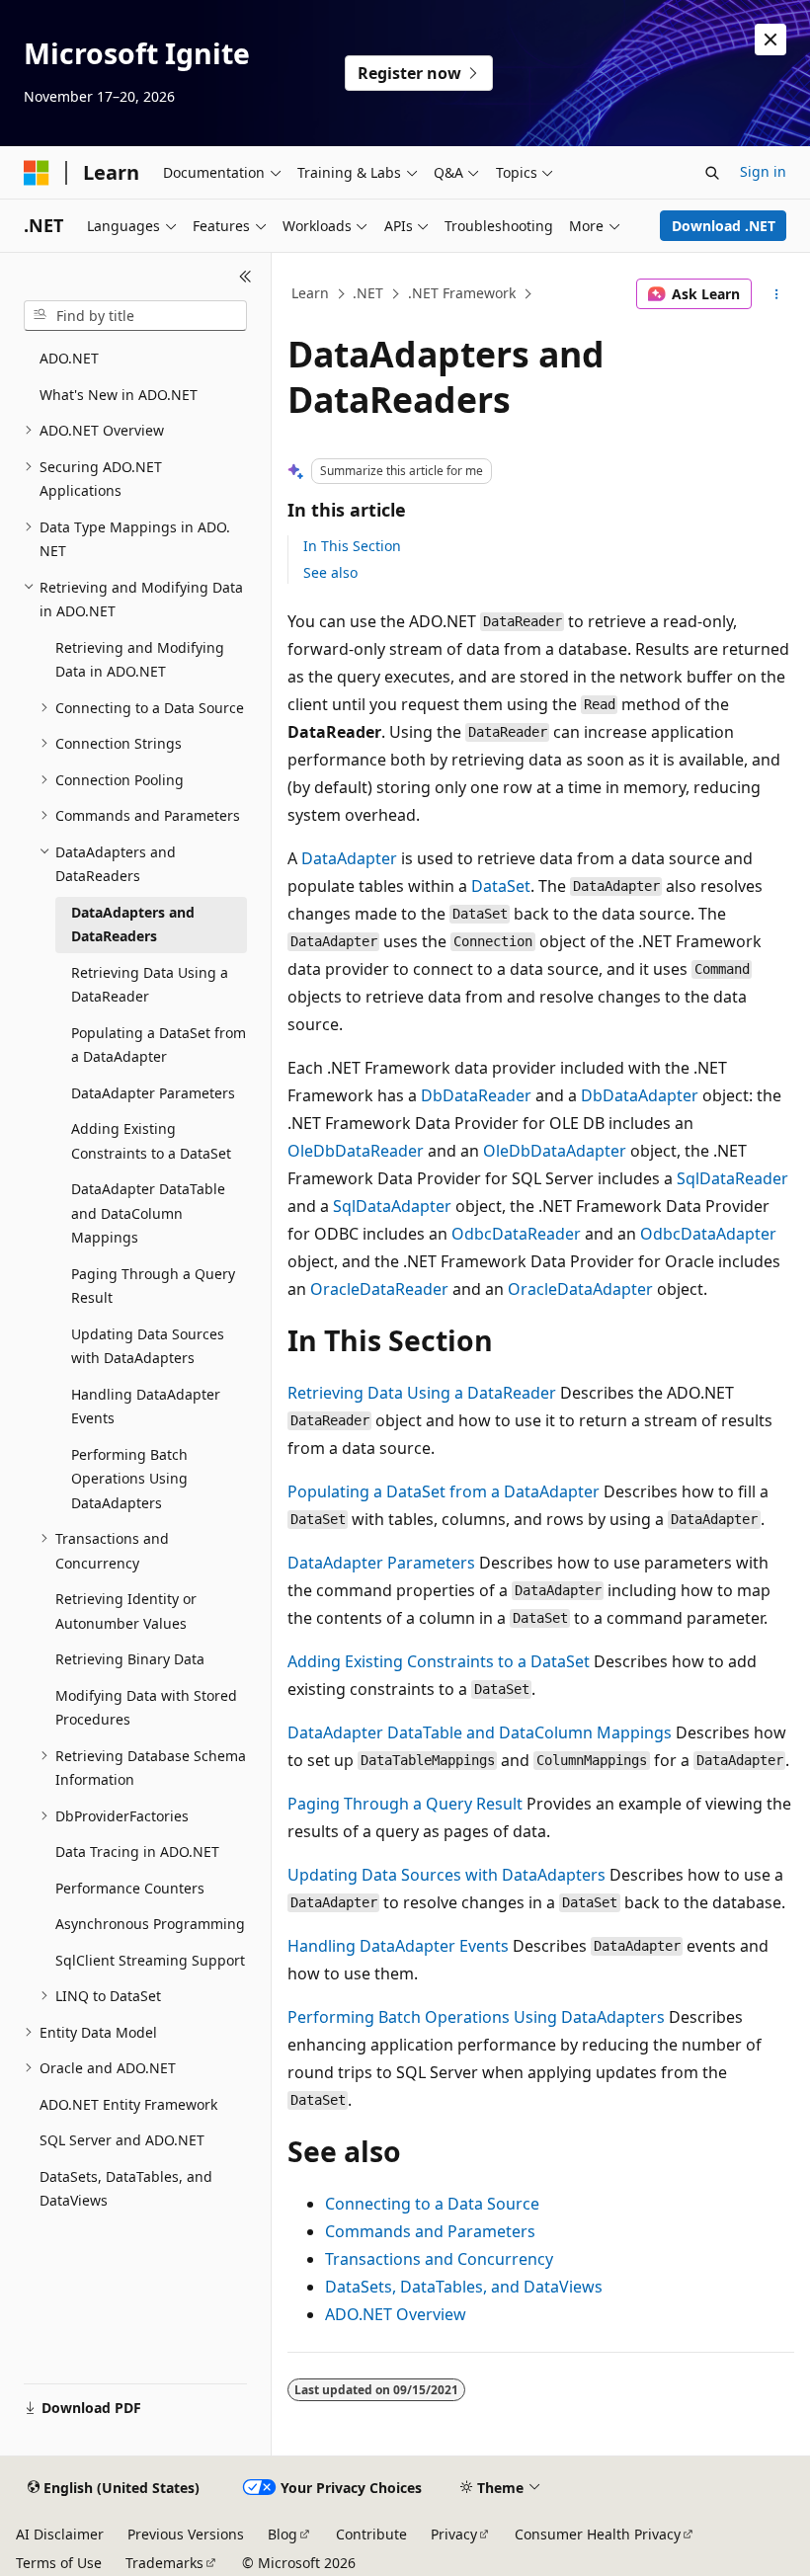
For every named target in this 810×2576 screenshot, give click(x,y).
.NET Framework (462, 293)
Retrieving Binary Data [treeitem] (130, 1659)
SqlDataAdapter (392, 1206)
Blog (283, 2534)
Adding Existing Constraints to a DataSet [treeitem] (151, 1141)
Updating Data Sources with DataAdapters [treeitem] (148, 1346)
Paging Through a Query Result (405, 1804)
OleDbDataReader (356, 1151)
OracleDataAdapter (580, 1289)
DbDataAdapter (640, 1095)
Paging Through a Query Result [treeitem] (153, 1286)
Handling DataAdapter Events (398, 1946)
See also (330, 572)
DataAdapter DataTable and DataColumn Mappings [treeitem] (148, 1213)
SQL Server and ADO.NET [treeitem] (122, 2140)
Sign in (763, 171)
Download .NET (724, 226)
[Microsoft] (37, 173)
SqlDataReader (732, 1178)
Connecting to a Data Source (432, 2204)
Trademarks (164, 2563)
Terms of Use (59, 2563)
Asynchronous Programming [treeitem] (150, 1924)
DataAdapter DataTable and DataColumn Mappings (480, 1732)
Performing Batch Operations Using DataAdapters (476, 2017)
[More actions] (777, 294)
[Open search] (712, 173)
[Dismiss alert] (770, 40)
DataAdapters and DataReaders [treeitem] (133, 925)
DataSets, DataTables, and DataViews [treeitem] (126, 2189)
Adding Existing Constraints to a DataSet (439, 1661)
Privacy (454, 2534)
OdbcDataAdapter (708, 1234)
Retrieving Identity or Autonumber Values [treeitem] (126, 1611)
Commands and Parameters (430, 2231)
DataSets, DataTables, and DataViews (464, 2287)
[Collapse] (245, 277)
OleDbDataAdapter (555, 1151)
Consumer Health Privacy (598, 2534)
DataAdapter (349, 858)
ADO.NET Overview (396, 2314)
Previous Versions (186, 2534)
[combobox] (135, 316)
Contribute (371, 2534)
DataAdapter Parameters (381, 1563)
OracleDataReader (379, 1289)
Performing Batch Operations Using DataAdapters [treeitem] (129, 1479)
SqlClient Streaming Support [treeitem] (150, 1960)
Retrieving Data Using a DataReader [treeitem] (150, 985)
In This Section (352, 546)
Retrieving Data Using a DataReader (422, 1393)
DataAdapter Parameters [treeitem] (153, 1093)
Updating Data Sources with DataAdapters (446, 1875)
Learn (310, 293)
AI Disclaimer (60, 2534)
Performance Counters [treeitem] (130, 1888)
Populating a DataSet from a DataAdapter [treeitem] (159, 1045)
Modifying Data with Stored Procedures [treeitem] (146, 1708)
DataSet (501, 886)
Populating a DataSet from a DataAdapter (444, 1491)
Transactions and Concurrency (439, 2259)
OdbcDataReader (516, 1234)
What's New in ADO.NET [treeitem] (119, 395)
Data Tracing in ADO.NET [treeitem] (137, 1851)
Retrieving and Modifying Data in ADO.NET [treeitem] (140, 660)
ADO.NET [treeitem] (69, 358)
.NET (368, 293)
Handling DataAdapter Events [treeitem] (146, 1407)
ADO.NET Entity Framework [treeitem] (128, 2104)
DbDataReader (476, 1095)
